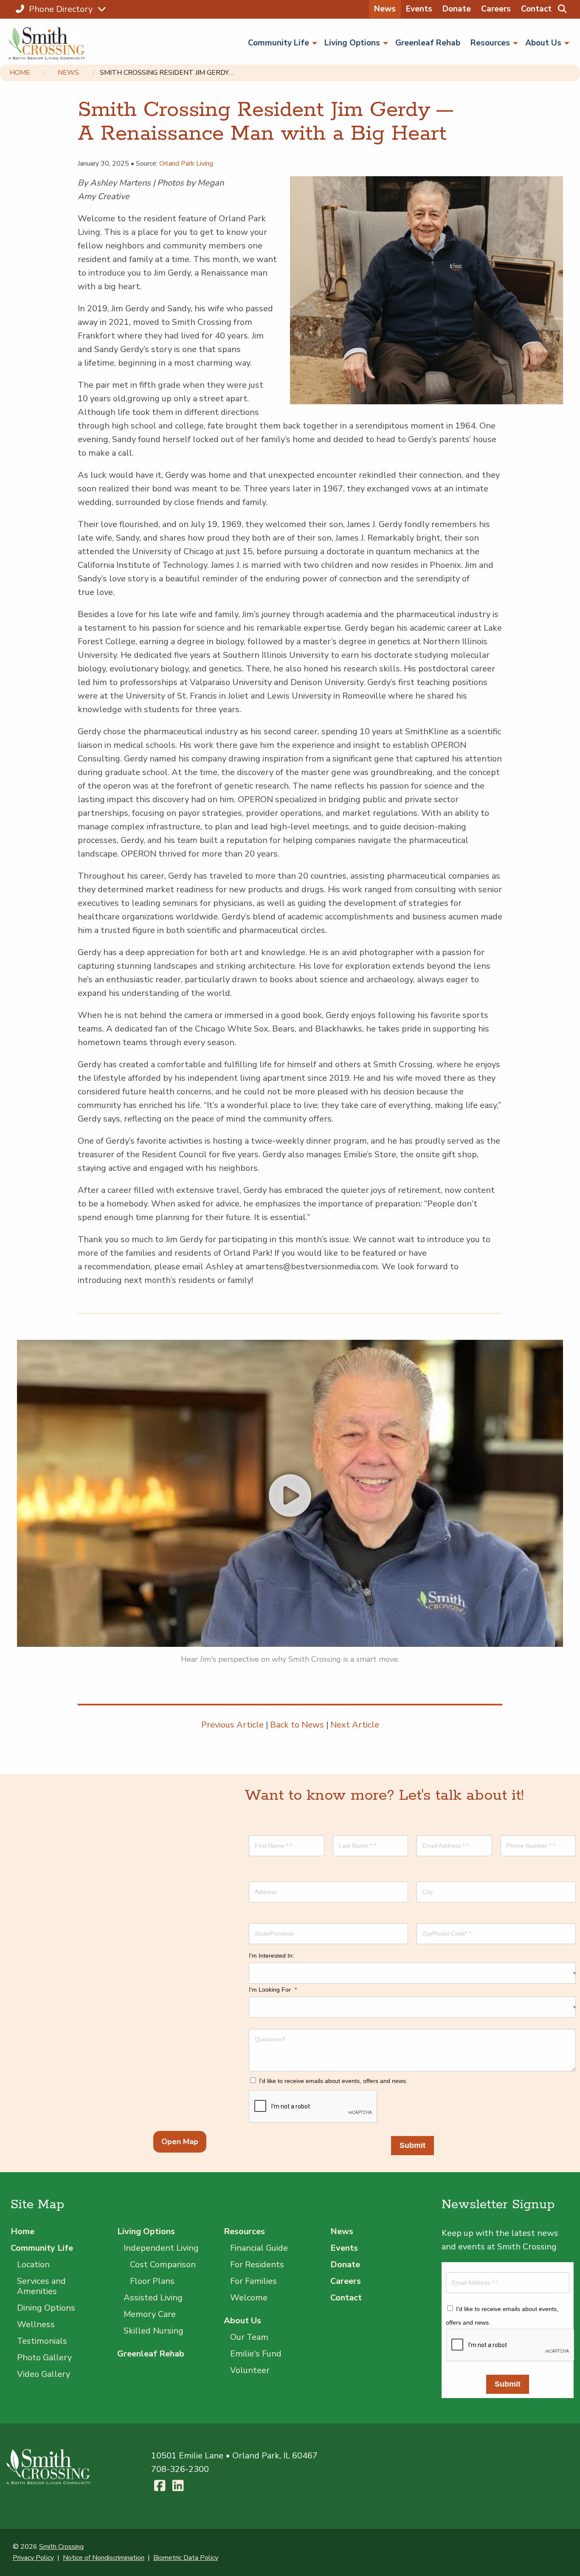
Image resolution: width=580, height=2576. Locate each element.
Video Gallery (44, 2374)
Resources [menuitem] (490, 43)
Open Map (180, 2142)
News (385, 9)
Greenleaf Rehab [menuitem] (428, 43)
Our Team (249, 2337)
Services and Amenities (41, 2286)
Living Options (146, 2231)
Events (419, 9)
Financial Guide (259, 2248)
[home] (49, 43)
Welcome (249, 2298)
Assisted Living (153, 2298)
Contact (536, 9)
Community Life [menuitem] (279, 43)
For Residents (257, 2265)
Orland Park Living (186, 163)
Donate (457, 9)
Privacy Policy (33, 2558)
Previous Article (232, 1725)
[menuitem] (562, 9)
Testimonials (42, 2341)
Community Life (42, 2248)
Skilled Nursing (153, 2331)
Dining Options (46, 2308)
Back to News (297, 1725)
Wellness (36, 2324)
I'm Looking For (273, 1990)
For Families (253, 2281)
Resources (244, 2231)
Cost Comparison (163, 2265)
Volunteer (250, 2370)
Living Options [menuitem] (352, 43)
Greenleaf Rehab (151, 2354)
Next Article (355, 1725)
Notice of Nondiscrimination (104, 2558)
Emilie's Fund (256, 2354)
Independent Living (161, 2248)
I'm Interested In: (272, 1956)
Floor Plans (152, 2281)
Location (33, 2265)
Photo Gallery (44, 2358)
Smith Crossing (61, 2547)
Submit (412, 2145)
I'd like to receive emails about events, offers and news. (333, 2081)
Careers (496, 9)
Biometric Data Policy (186, 2558)
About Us (242, 2321)
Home (20, 73)
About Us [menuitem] (543, 43)
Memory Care (150, 2314)
